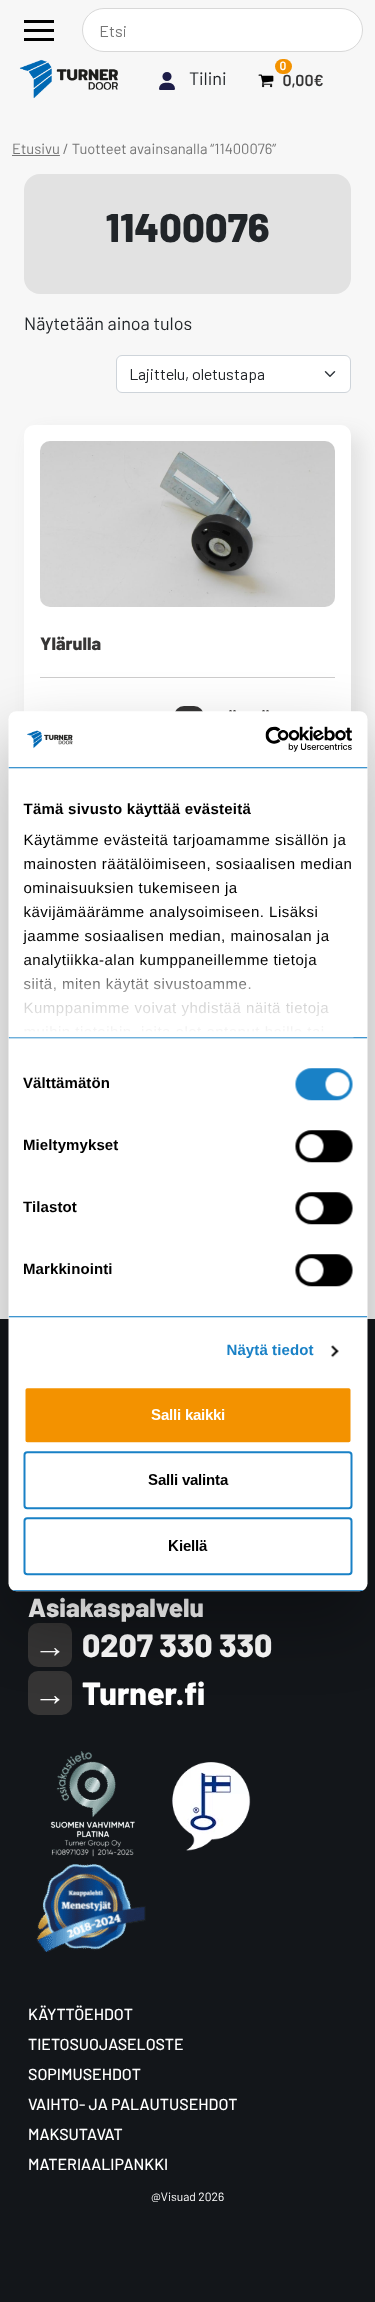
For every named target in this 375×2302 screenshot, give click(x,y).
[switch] (323, 1146)
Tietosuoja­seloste (106, 2044)
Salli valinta (188, 1479)
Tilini (208, 78)
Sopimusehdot (84, 2074)
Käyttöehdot (80, 2014)
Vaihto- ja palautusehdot (132, 2104)
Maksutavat (75, 2134)
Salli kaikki (188, 1414)
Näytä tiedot (270, 1350)
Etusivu (36, 148)
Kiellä (187, 1545)
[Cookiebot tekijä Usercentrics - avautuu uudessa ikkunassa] (267, 739)
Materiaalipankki (98, 2164)
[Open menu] (39, 30)
